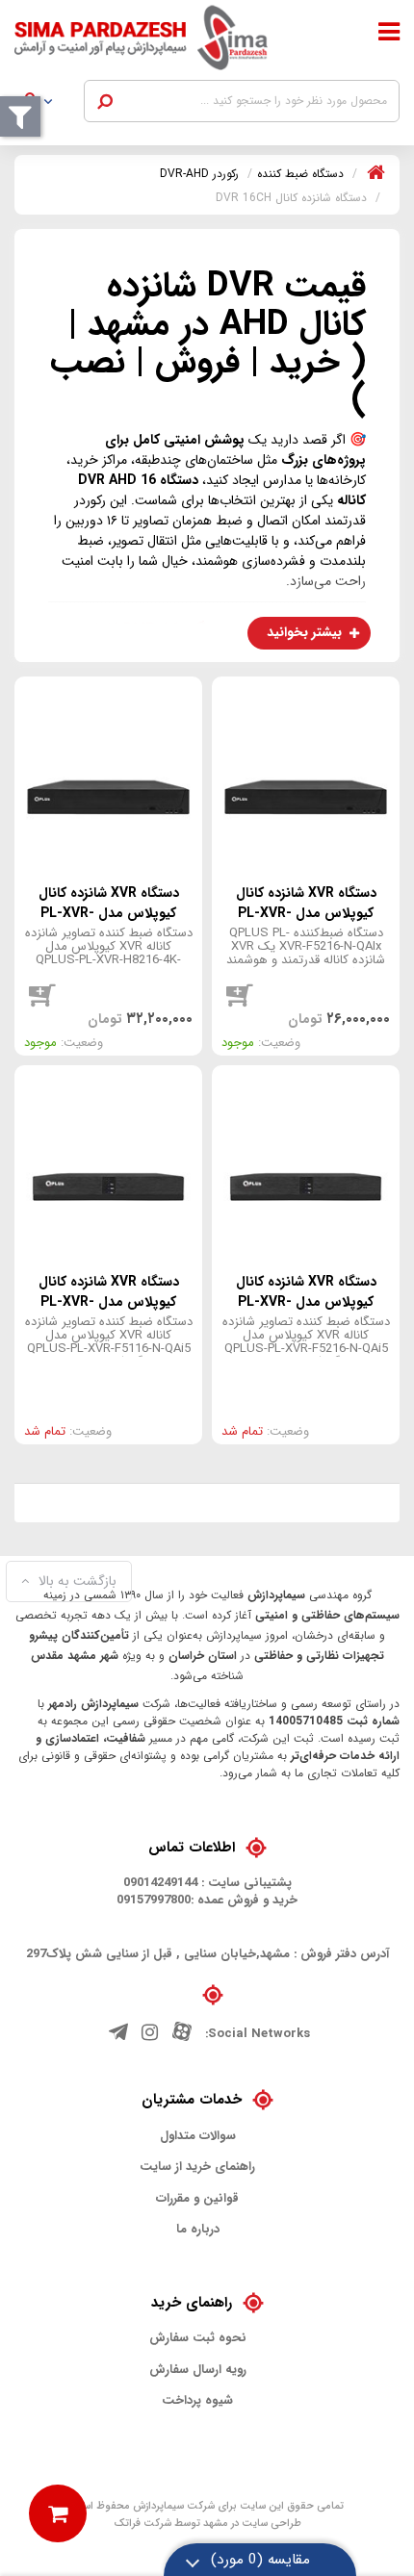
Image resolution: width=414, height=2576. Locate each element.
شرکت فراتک (142, 2524)
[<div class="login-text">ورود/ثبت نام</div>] (49, 105)
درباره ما (198, 2230)
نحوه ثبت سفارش (198, 2338)
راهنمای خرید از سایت (197, 2167)
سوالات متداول (198, 2136)
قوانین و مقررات (197, 2199)
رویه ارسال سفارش (198, 2370)
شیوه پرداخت (197, 2401)
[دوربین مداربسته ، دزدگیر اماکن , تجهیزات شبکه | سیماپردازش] (155, 38)
